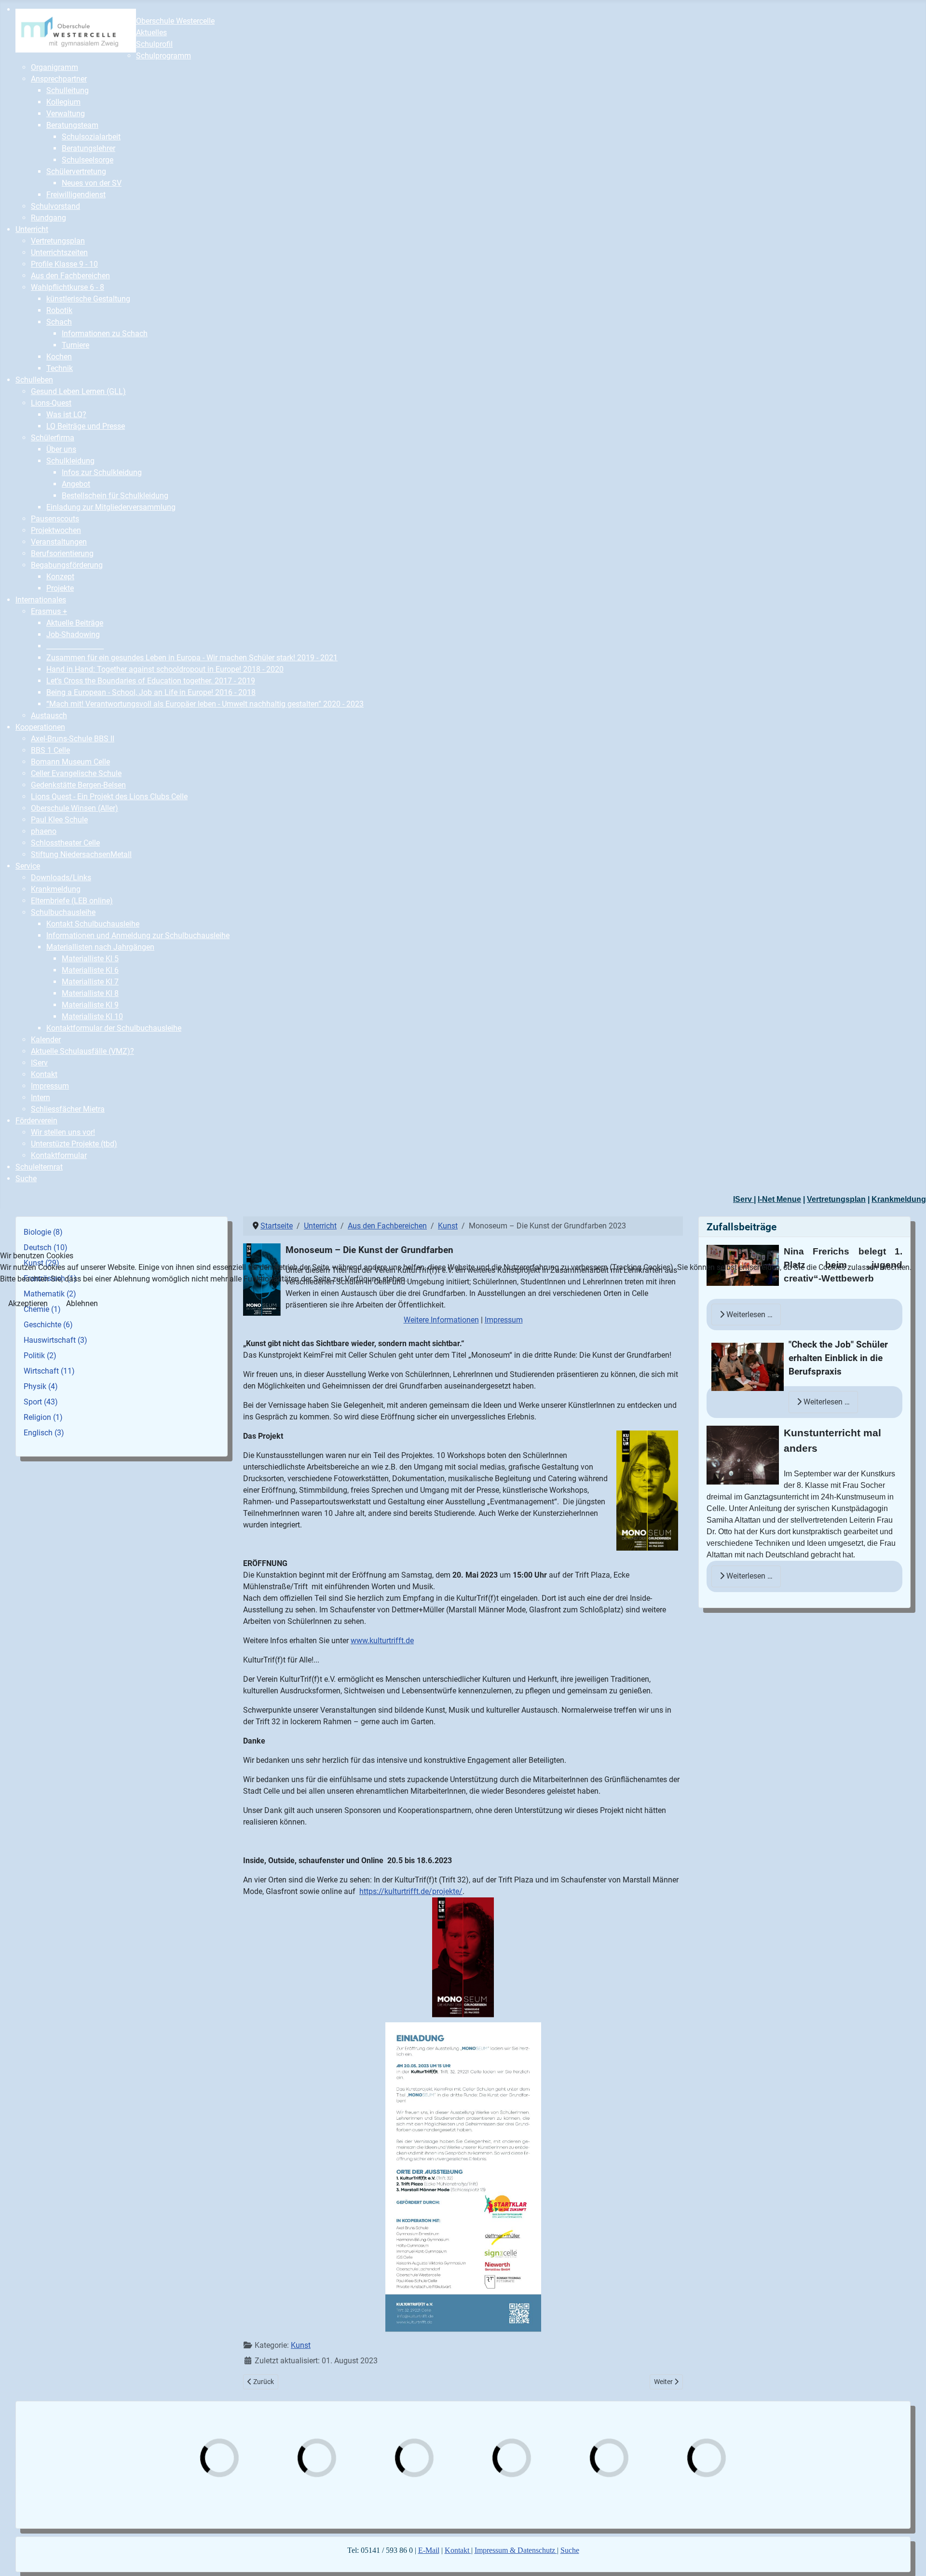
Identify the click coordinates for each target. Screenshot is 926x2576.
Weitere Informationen (441, 1320)
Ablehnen (82, 1303)
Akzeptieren (28, 1303)
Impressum (504, 1320)
